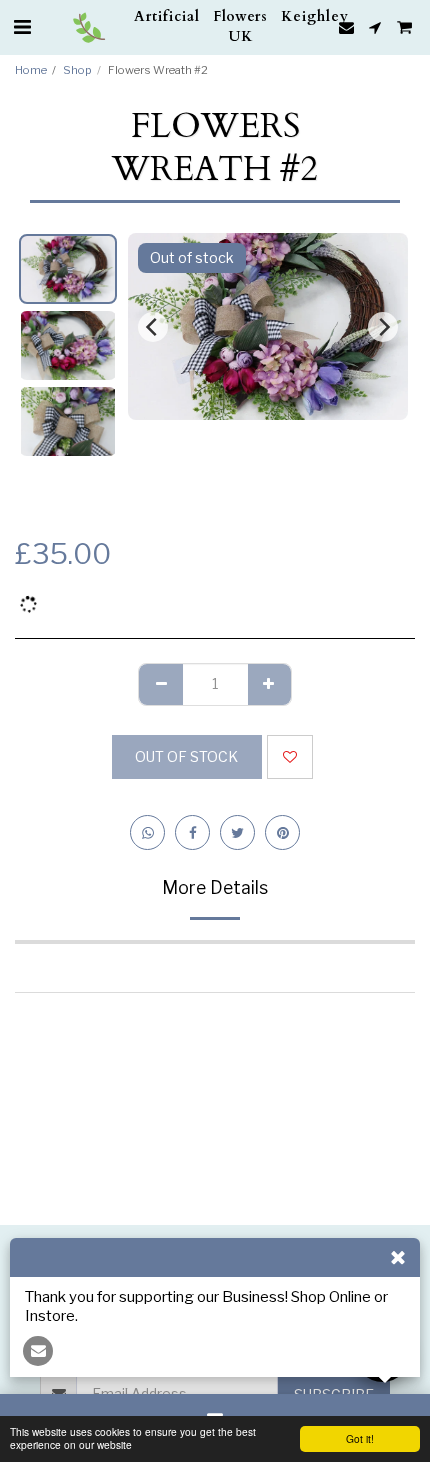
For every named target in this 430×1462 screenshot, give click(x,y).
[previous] (153, 327)
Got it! (360, 1438)
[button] (22, 27)
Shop (77, 70)
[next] (383, 327)
